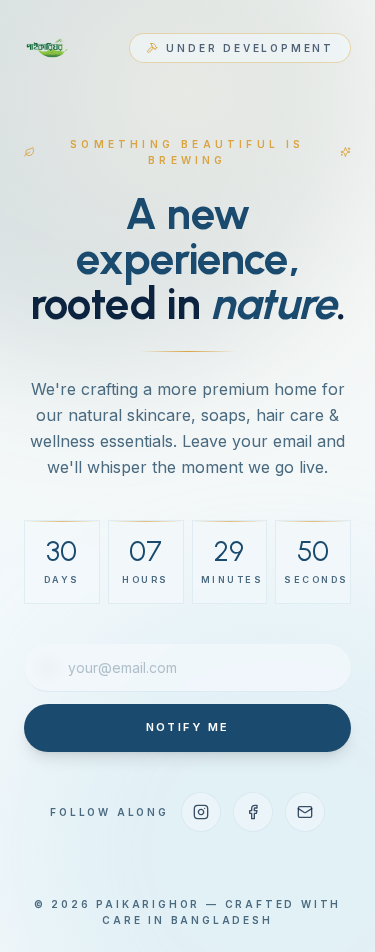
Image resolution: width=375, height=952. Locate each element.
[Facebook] (253, 812)
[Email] (305, 812)
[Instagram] (201, 812)
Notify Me (188, 727)
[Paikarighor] (48, 48)
